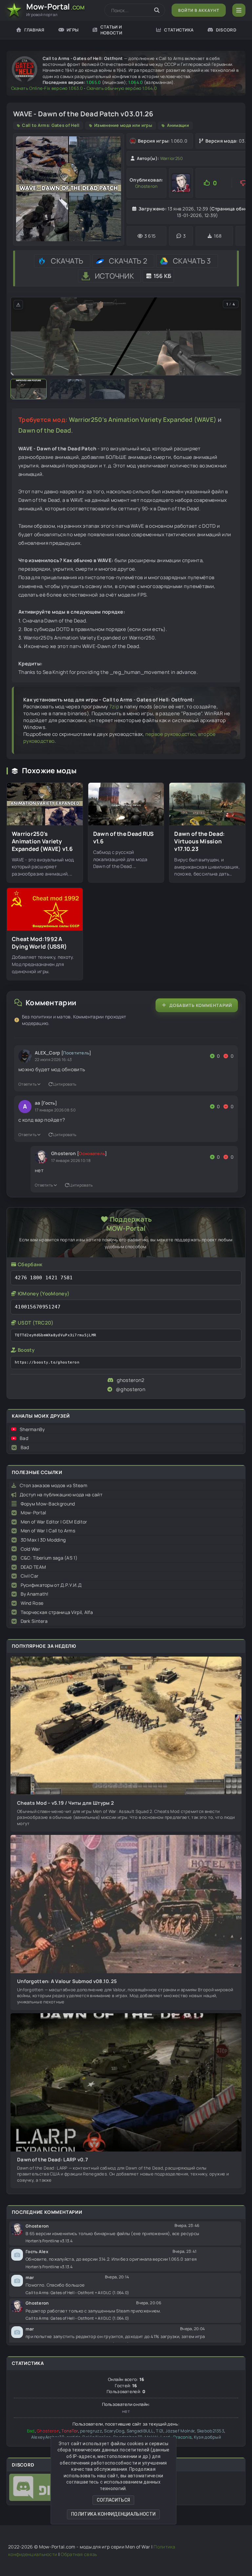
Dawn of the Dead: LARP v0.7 (52, 2160)
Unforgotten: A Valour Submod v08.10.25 (67, 1981)
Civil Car (30, 1576)
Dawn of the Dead (45, 430)
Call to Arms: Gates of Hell (51, 125)
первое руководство (170, 734)
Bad (24, 1438)
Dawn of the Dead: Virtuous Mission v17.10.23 (199, 841)
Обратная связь (79, 2554)
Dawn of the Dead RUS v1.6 (124, 838)
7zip (114, 707)
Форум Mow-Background (48, 1504)
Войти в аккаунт (199, 10)
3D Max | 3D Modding (43, 1540)
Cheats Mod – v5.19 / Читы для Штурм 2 (65, 1803)
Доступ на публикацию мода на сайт (61, 1494)
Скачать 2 (128, 261)
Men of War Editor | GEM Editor (54, 1522)
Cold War (30, 1549)
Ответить (27, 1084)
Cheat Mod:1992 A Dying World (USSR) (39, 943)
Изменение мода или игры (123, 125)
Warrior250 (172, 158)
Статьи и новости (111, 30)
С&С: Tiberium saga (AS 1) (49, 1558)
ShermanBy (32, 1429)
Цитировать (64, 1084)
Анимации (178, 125)
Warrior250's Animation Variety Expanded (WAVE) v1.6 (42, 841)
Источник (114, 276)
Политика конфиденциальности (113, 2514)
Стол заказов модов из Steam (53, 1485)
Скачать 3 (192, 261)
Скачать (67, 261)
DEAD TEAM (33, 1567)
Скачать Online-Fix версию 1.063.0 (47, 88)
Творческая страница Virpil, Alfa (57, 1612)
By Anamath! (35, 1594)
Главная (34, 30)
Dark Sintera (34, 1621)
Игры (73, 30)
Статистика (179, 30)
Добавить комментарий (201, 1005)
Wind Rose (32, 1603)
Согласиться (113, 2500)
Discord (226, 30)
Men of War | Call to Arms (48, 1531)
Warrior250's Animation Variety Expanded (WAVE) (143, 420)
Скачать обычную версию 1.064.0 (122, 88)
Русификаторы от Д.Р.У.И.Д (51, 1585)
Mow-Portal (33, 1513)
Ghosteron (147, 186)
